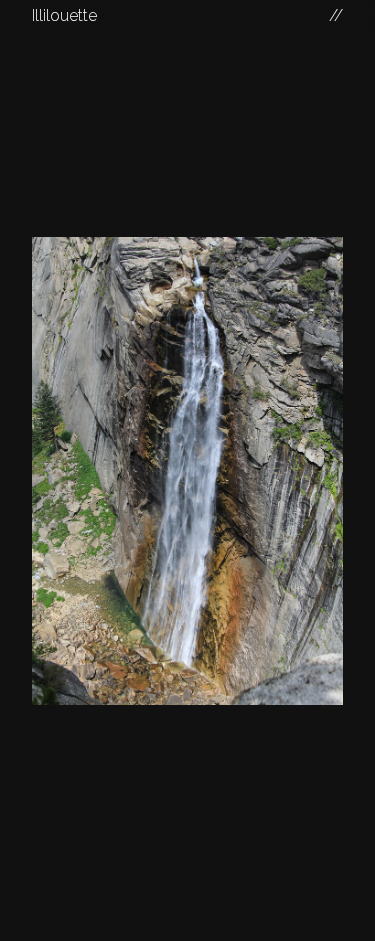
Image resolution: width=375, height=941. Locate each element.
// (336, 15)
